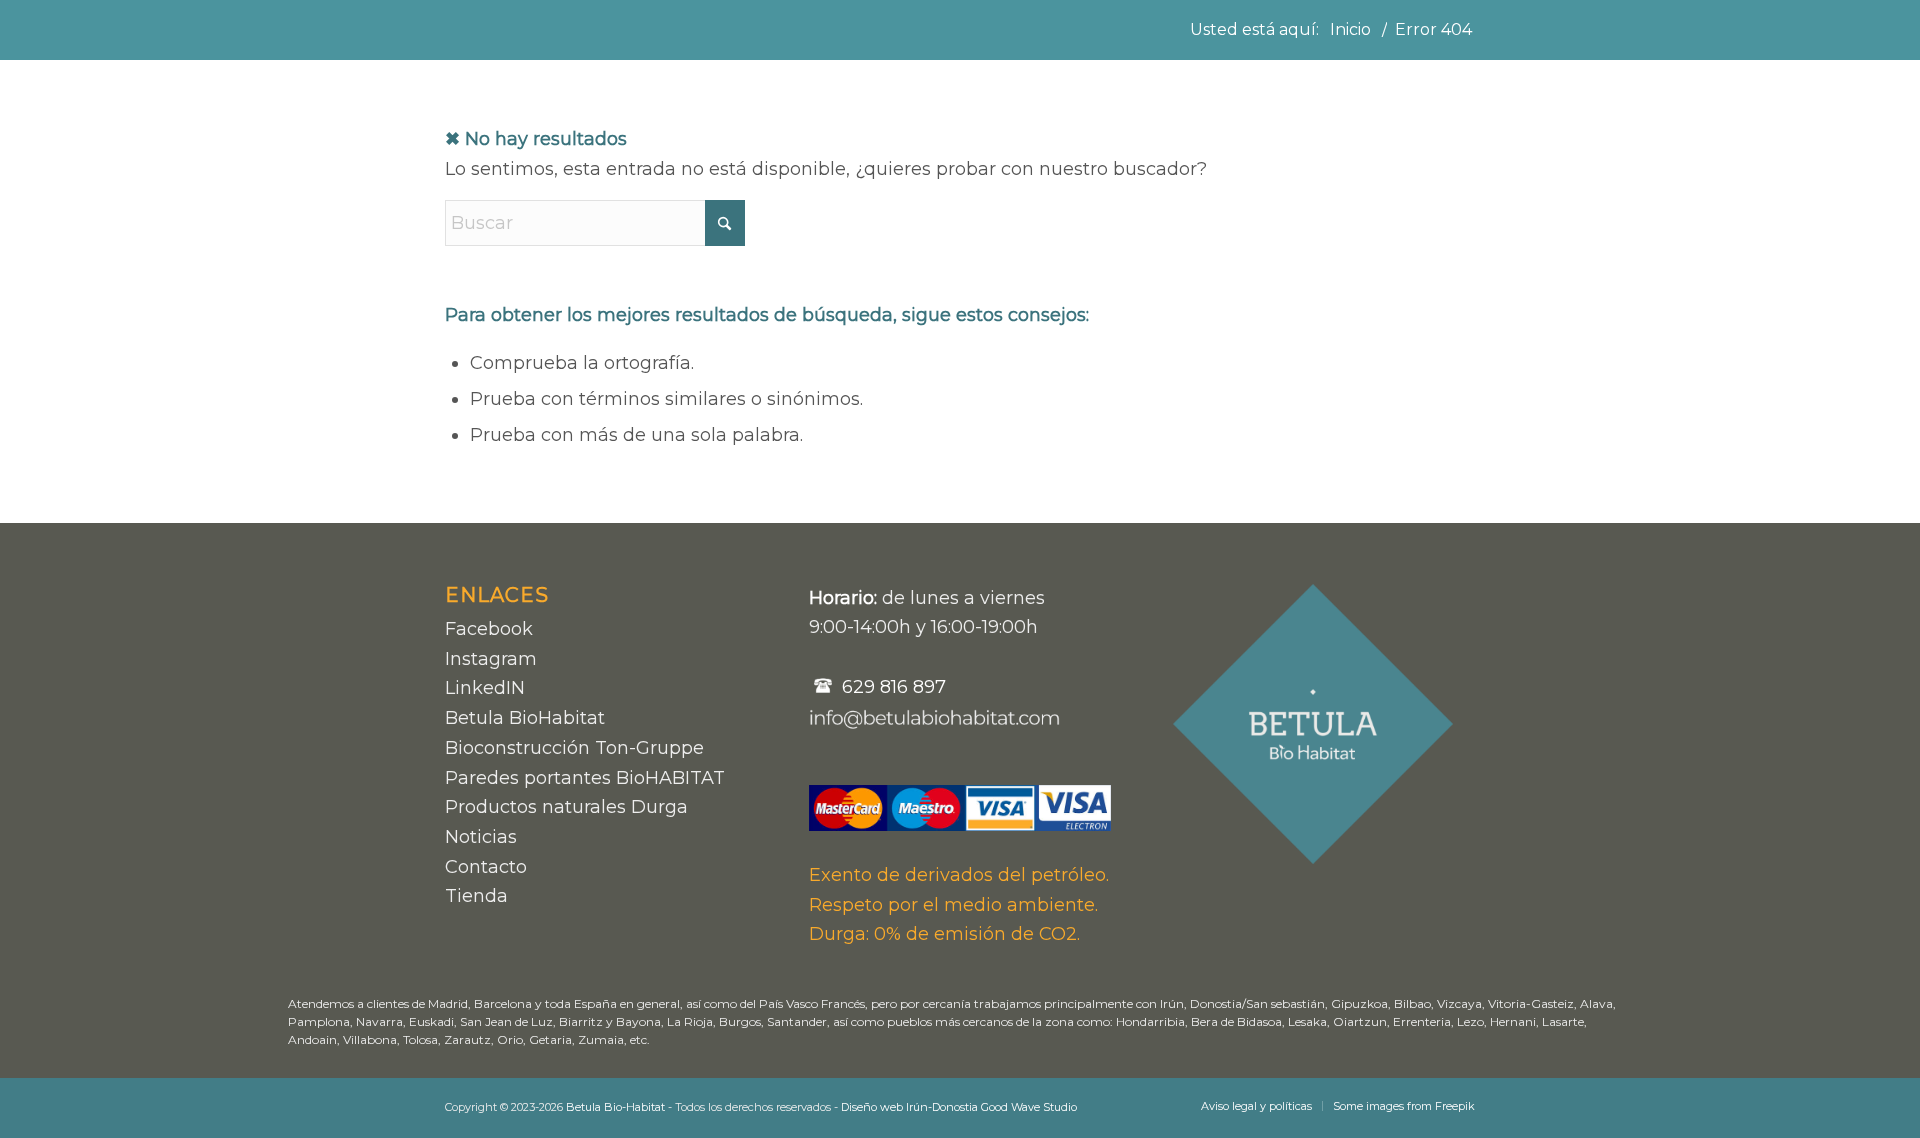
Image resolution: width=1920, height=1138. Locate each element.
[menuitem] (1256, 1106)
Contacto (486, 867)
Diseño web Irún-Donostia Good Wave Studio (959, 1107)
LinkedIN (485, 688)
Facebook (489, 629)
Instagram (491, 659)
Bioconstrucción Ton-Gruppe (574, 748)
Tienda (476, 896)
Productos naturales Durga (566, 807)
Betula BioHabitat (525, 718)
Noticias (481, 837)
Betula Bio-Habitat (615, 1107)
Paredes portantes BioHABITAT (585, 778)
